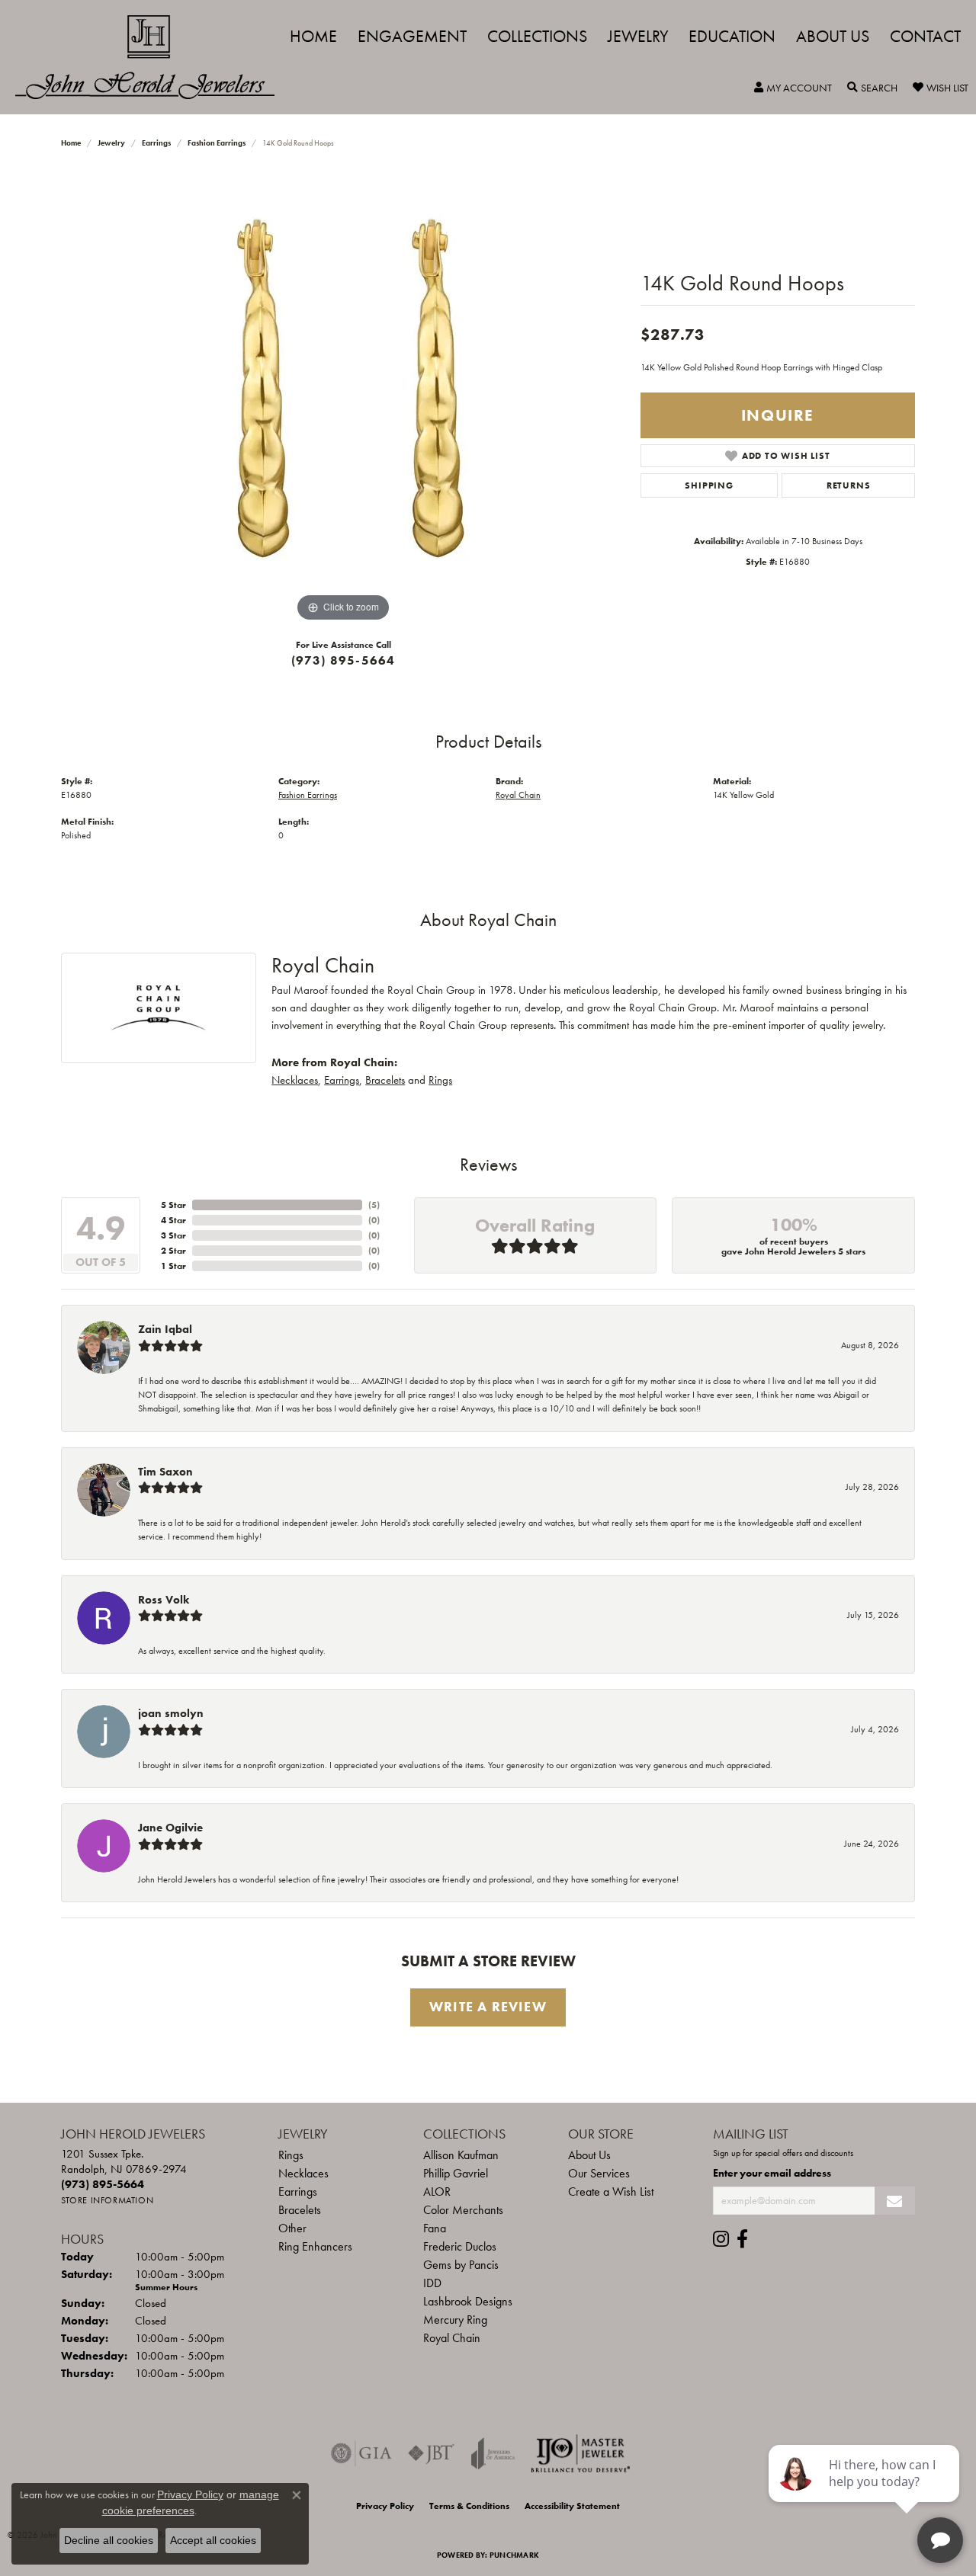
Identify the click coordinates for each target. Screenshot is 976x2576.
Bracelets (385, 1080)
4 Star (173, 1220)
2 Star (173, 1251)
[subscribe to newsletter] (895, 2201)
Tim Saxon (165, 1472)
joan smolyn (171, 1713)
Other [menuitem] (292, 2228)
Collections (537, 36)
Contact (925, 36)
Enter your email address (772, 2173)
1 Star (173, 1266)
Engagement (412, 36)
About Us (833, 36)
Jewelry (638, 36)
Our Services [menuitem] (599, 2173)
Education (732, 36)
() (374, 1205)
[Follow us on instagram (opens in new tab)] (721, 2239)
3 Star (173, 1235)
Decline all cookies (109, 2540)
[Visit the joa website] (493, 2453)
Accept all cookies (213, 2540)
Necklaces (295, 1080)
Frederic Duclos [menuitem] (460, 2246)
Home (313, 36)
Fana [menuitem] (435, 2228)
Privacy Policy (385, 2506)
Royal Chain (518, 795)
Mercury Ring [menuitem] (455, 2320)
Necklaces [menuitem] (303, 2173)
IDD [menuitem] (432, 2283)
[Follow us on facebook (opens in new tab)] (742, 2239)
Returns (849, 485)
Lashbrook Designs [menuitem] (468, 2301)
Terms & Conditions (469, 2506)
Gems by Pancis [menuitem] (461, 2265)
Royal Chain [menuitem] (452, 2338)
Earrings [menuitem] (298, 2192)
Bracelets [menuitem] (300, 2210)
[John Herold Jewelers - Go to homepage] (152, 57)
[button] (793, 88)
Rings (440, 1080)
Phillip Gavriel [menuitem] (456, 2173)
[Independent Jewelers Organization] (580, 2453)
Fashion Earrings (217, 143)
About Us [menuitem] (589, 2155)
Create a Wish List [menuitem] (611, 2192)
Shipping (709, 485)
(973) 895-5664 (344, 660)
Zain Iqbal (165, 1329)
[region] (343, 397)
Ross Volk (164, 1600)
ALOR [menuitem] (437, 2192)
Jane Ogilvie (170, 1828)
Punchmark (514, 2555)
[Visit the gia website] (361, 2453)
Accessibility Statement (572, 2506)
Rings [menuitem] (291, 2155)
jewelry (111, 143)
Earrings (156, 143)
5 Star (173, 1205)
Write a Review (488, 2007)
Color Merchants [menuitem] (463, 2210)
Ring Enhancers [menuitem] (315, 2246)
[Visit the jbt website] (432, 2453)
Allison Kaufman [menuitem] (461, 2155)
